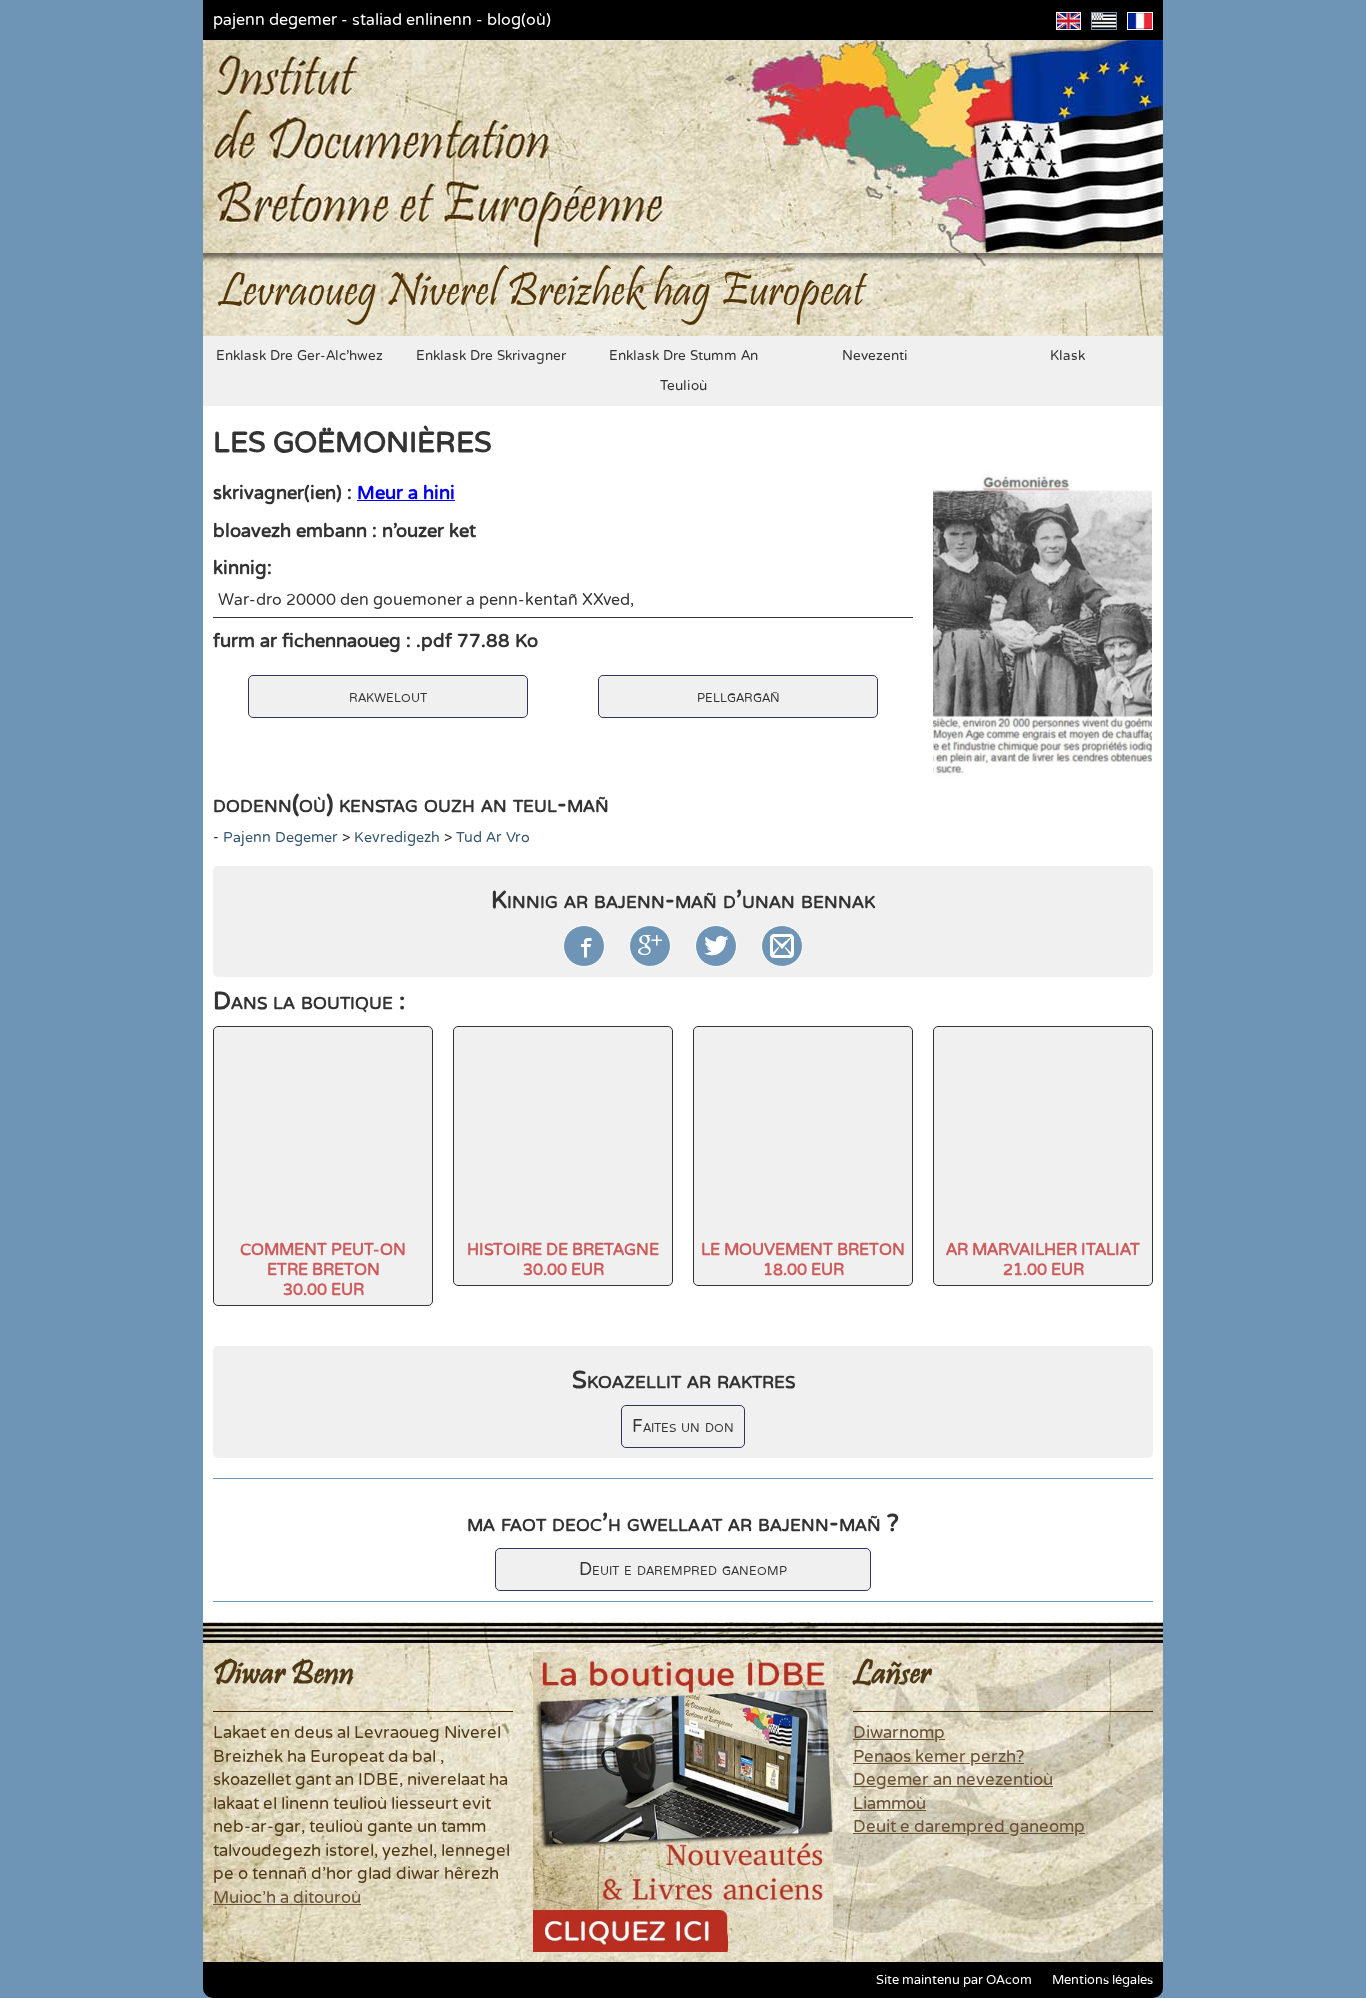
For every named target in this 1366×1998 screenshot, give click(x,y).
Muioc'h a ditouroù (287, 1898)
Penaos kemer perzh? (938, 1757)
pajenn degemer (275, 20)
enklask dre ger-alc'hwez (299, 356)
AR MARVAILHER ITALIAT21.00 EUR (1043, 1260)
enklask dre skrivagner (491, 356)
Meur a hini (406, 493)
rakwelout (388, 696)
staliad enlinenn (412, 20)
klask (1067, 356)
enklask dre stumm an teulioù (683, 371)
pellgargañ (738, 696)
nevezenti (875, 356)
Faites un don (683, 1426)
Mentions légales (1102, 1980)
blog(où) (519, 20)
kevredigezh (397, 837)
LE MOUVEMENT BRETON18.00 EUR (803, 1260)
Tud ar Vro (493, 837)
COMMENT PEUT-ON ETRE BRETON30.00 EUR (323, 1270)
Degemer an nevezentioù (953, 1780)
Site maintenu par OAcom (954, 1980)
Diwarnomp (899, 1733)
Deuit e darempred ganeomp (683, 1569)
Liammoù (889, 1804)
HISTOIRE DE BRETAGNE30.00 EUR (563, 1260)
